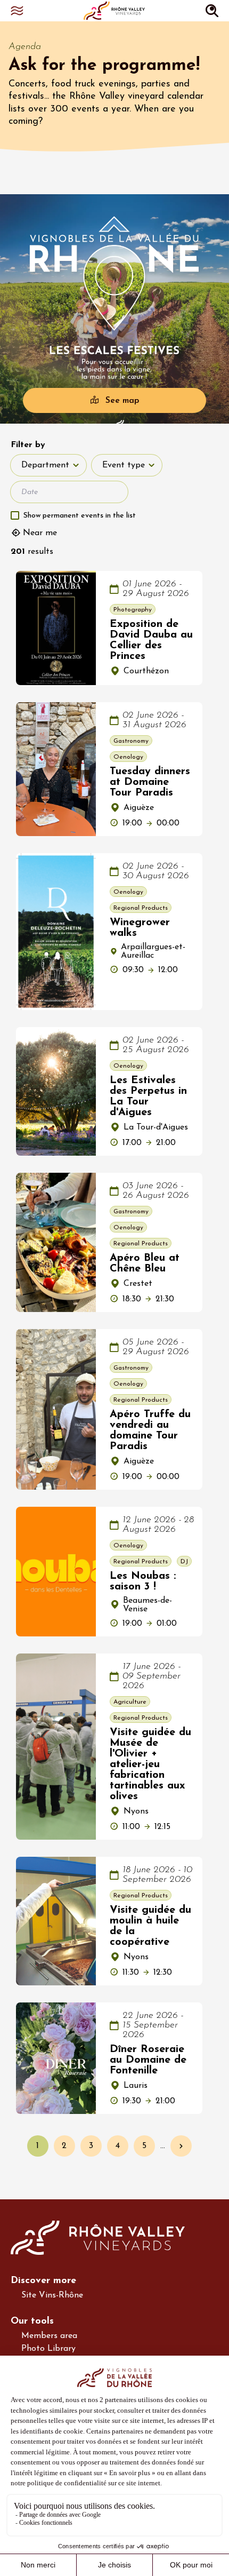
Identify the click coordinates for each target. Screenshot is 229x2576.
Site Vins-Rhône (52, 2295)
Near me (40, 533)
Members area (49, 2336)
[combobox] (48, 465)
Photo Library (48, 2349)
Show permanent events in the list (80, 516)
